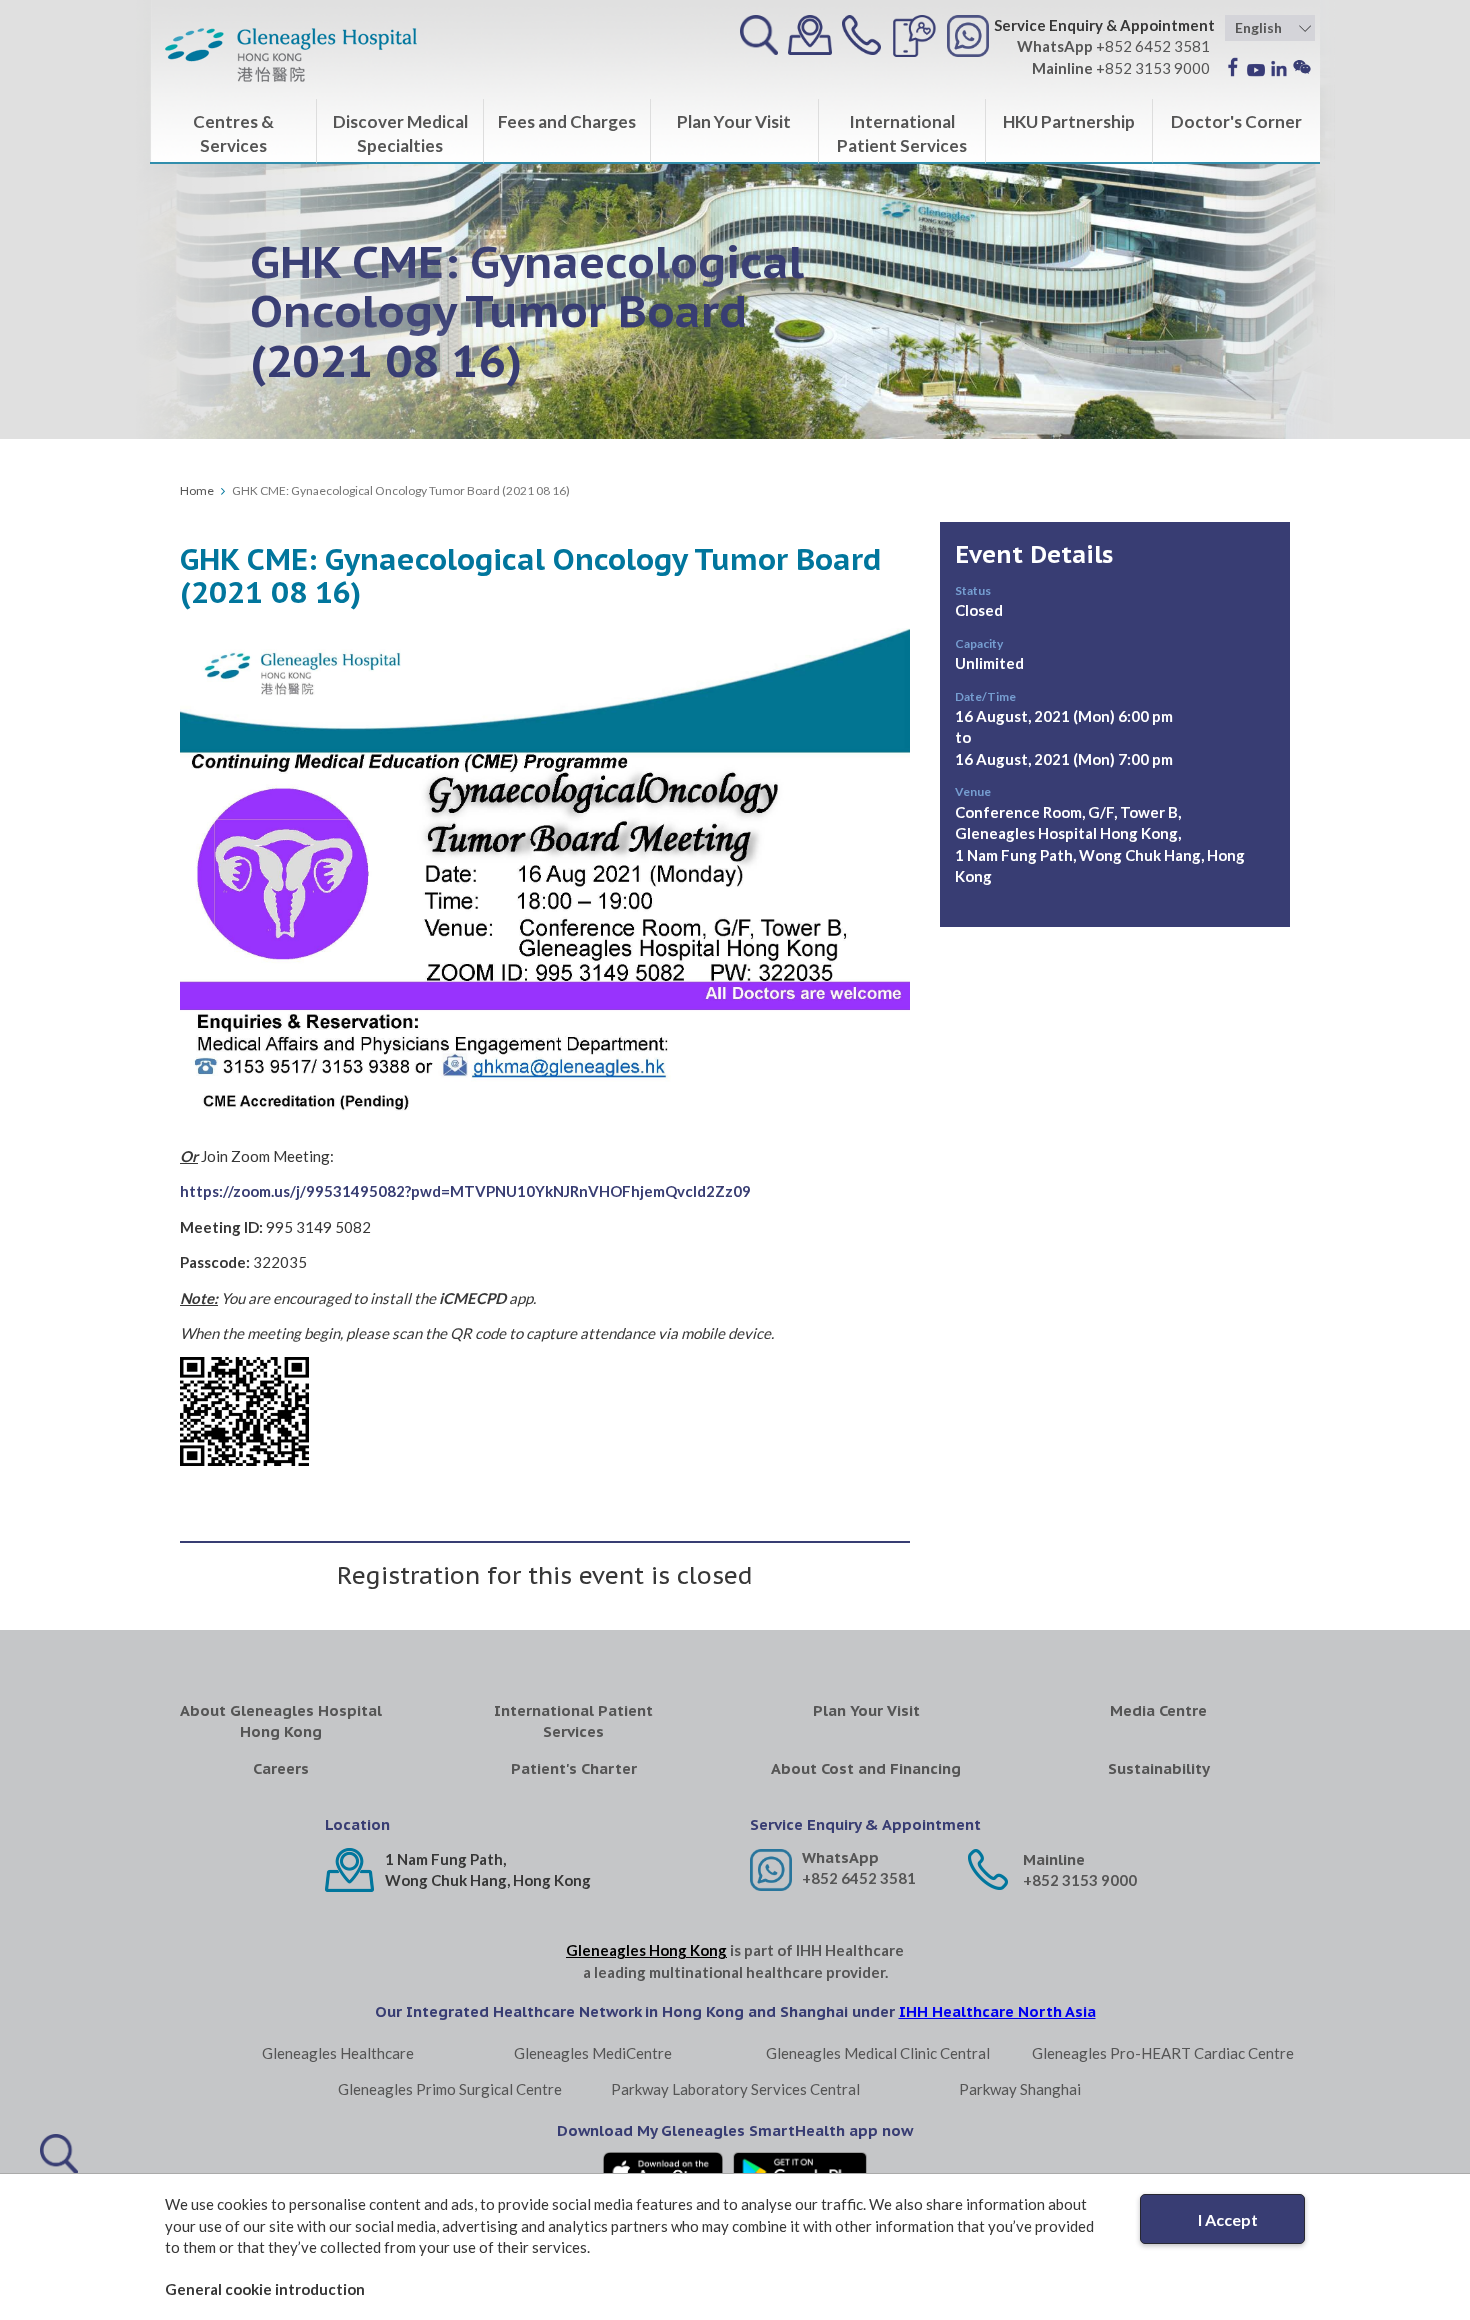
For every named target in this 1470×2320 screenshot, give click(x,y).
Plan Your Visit (734, 121)
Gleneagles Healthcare (338, 2053)
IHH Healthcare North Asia (997, 2011)
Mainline (1054, 1859)
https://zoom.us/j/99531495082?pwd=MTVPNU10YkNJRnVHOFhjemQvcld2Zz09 (465, 1191)
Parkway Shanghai (1020, 2089)
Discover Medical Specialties (400, 133)
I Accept (1228, 2219)
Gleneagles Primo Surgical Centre (450, 2089)
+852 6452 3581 (859, 1878)
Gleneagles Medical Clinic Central (878, 2053)
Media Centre (1158, 1710)
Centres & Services (233, 133)
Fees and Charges (567, 121)
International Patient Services (902, 133)
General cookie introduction (265, 2289)
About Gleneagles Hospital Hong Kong (281, 1721)
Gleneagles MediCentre (593, 2053)
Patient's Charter (574, 1768)
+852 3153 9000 (1080, 1880)
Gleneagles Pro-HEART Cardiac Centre (1163, 2053)
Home (197, 490)
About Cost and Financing (866, 1768)
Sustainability (1159, 1768)
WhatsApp (840, 1857)
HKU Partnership (1069, 121)
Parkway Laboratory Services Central (735, 2089)
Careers (281, 1768)
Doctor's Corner (1236, 121)
